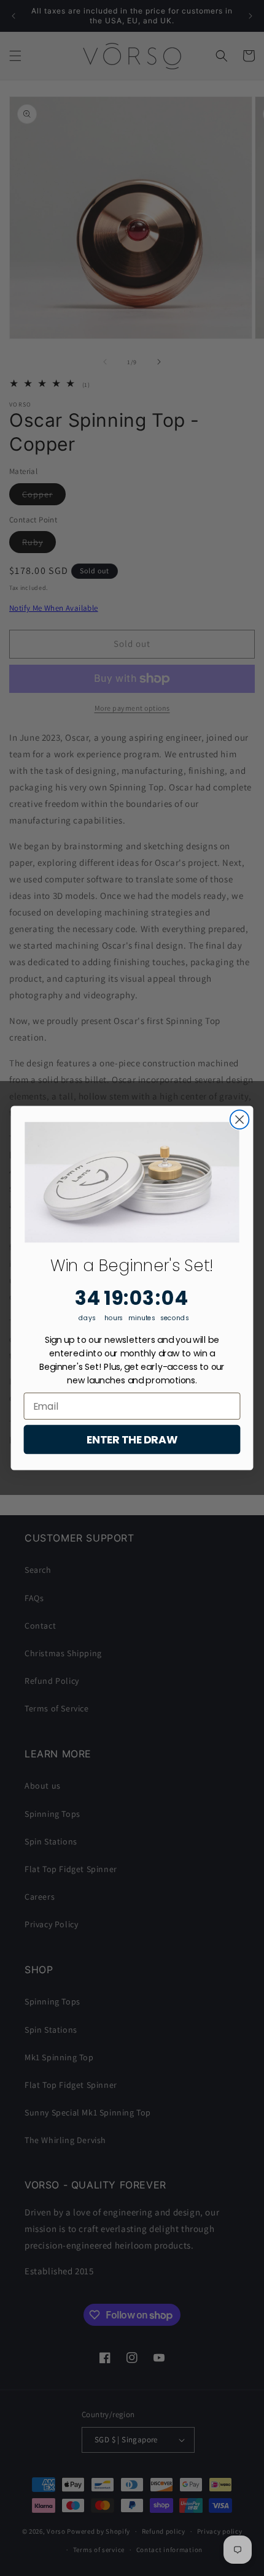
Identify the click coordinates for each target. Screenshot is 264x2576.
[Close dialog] (240, 1119)
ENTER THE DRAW (132, 1439)
